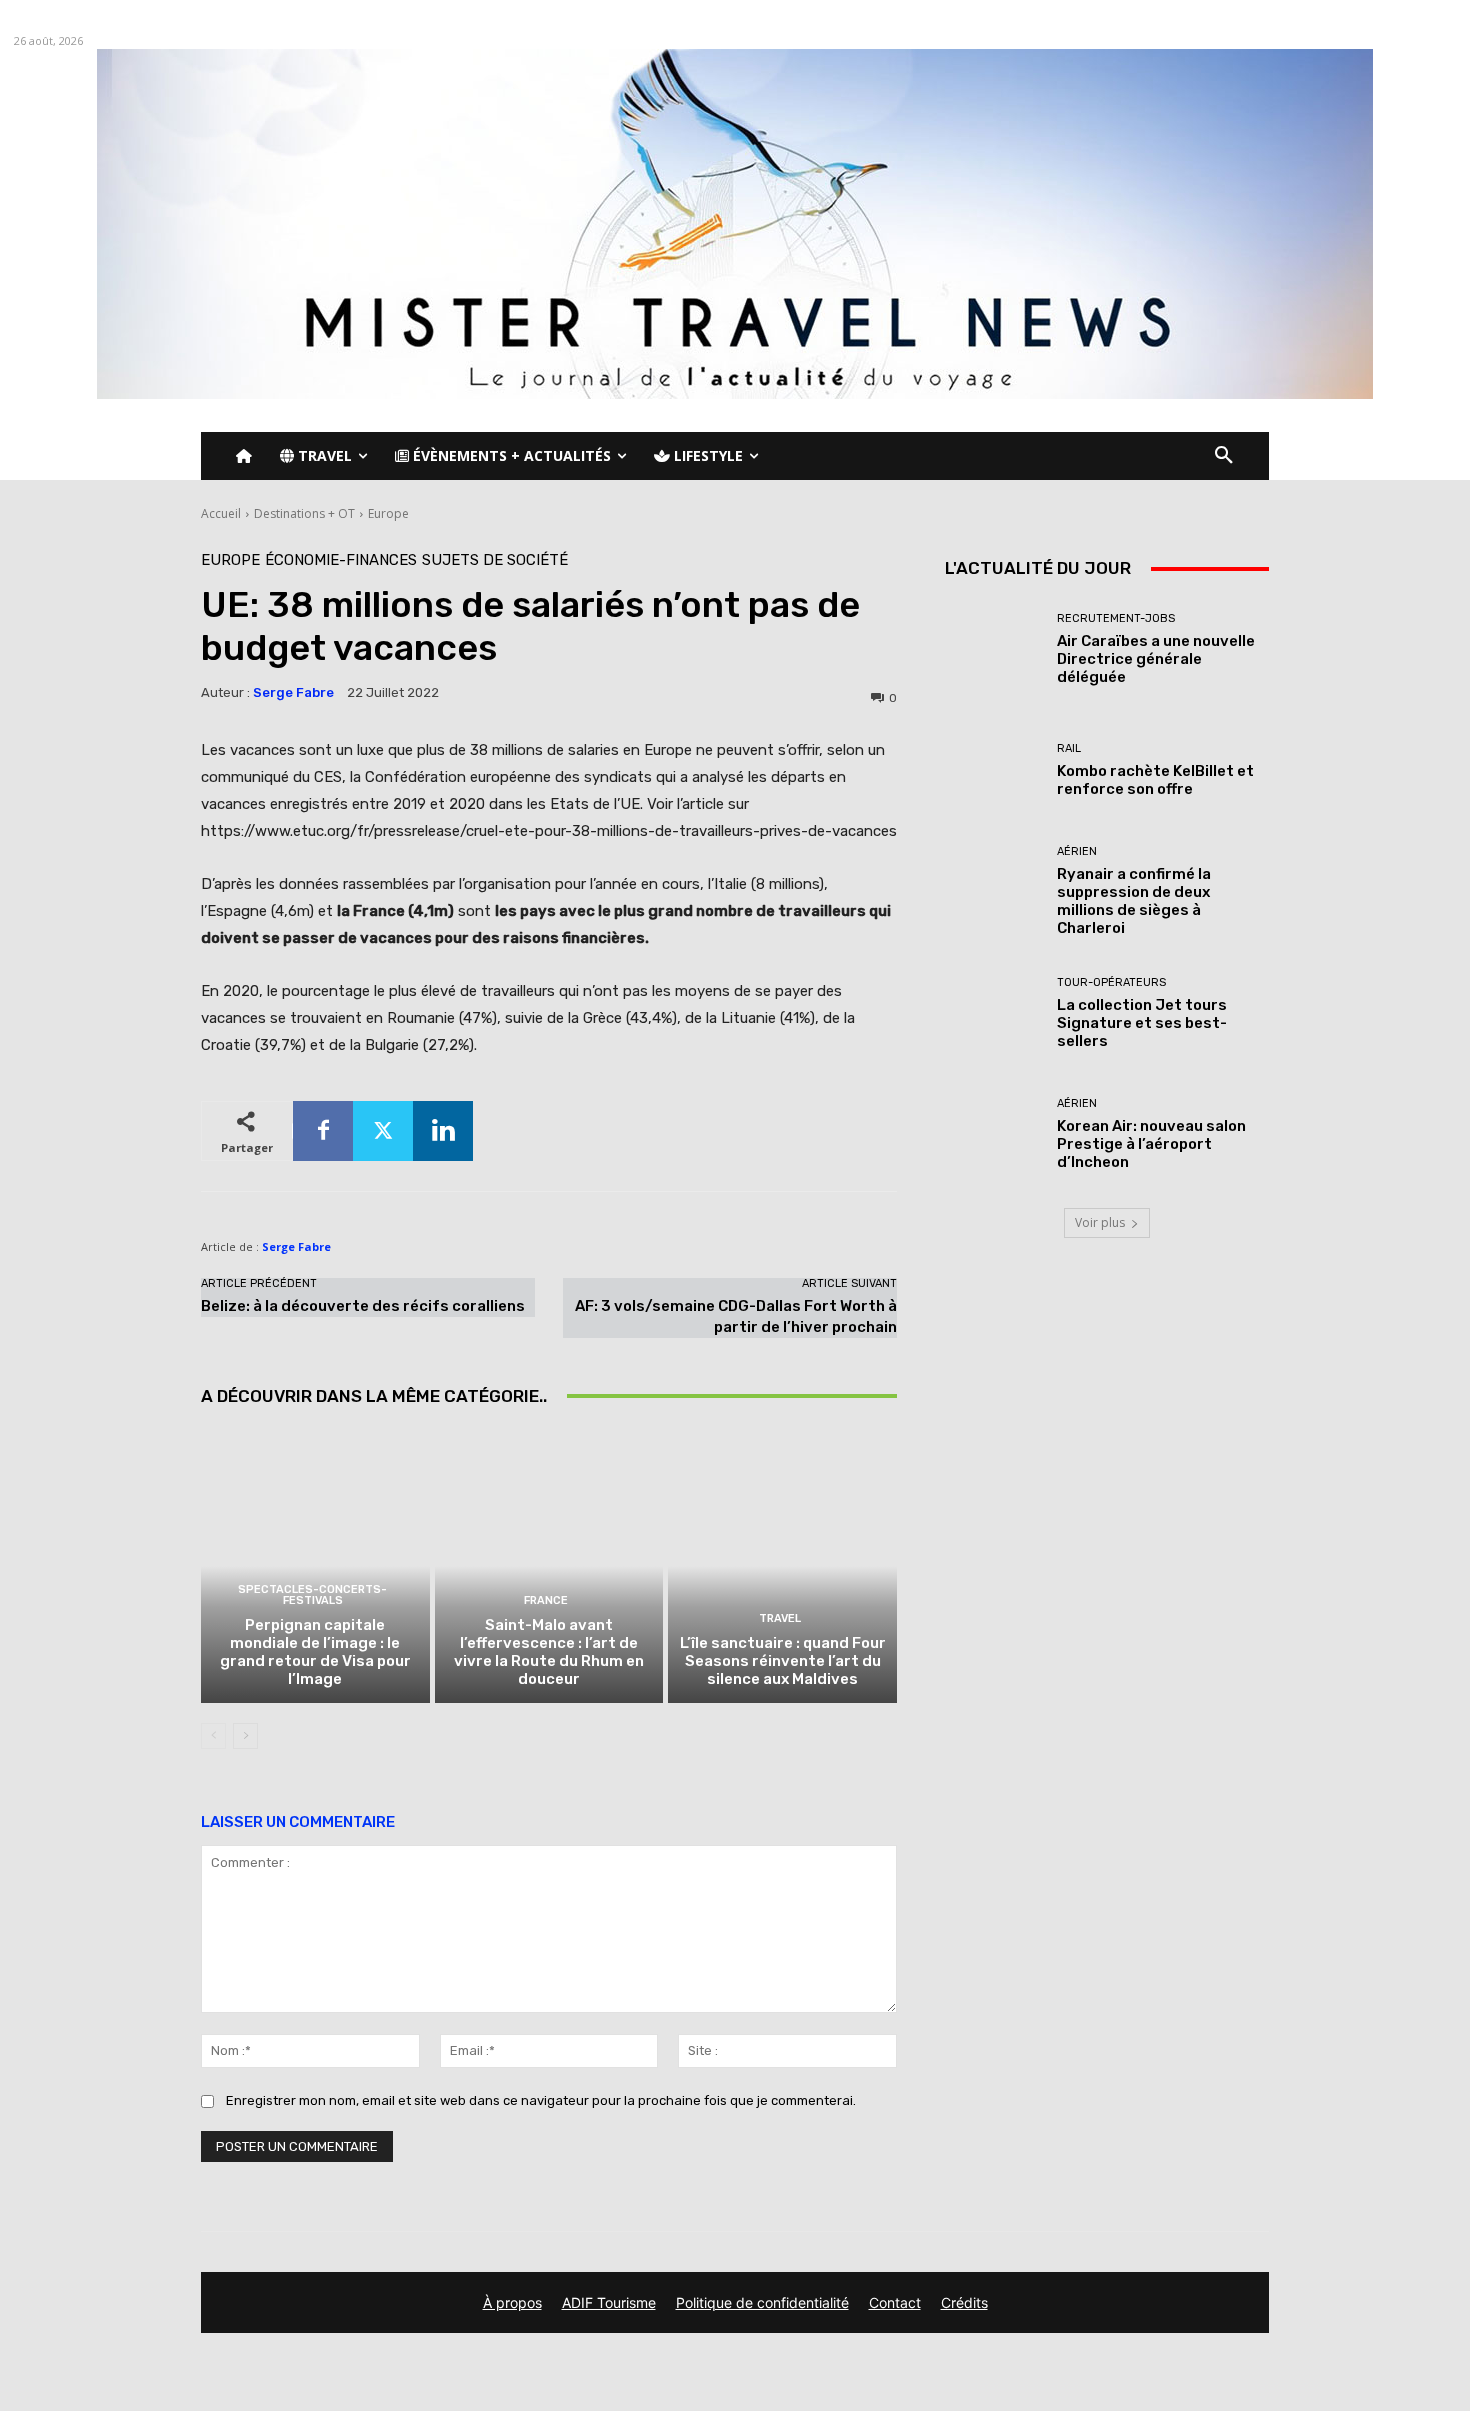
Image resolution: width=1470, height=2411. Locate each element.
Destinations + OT (304, 513)
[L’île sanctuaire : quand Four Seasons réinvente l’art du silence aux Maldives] (782, 1566)
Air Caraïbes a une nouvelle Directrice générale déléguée (1156, 659)
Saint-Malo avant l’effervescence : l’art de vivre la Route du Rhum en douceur (549, 1652)
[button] (1224, 456)
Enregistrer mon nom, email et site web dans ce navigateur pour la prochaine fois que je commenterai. (541, 2100)
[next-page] (245, 1736)
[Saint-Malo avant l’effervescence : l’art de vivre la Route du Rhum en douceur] (549, 1566)
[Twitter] (383, 1131)
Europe (388, 513)
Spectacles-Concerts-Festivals (312, 1595)
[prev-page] (213, 1736)
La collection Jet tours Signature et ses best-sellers (1142, 1023)
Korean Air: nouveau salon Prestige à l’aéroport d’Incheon (1151, 1144)
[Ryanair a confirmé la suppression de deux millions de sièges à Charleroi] (993, 891)
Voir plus (1100, 1222)
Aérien (1077, 851)
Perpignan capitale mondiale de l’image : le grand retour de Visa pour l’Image (315, 1652)
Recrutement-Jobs (1116, 618)
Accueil (221, 513)
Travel (780, 1618)
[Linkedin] (443, 1131)
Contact (895, 2302)
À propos (512, 2302)
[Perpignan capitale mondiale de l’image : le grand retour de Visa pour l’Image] (315, 1566)
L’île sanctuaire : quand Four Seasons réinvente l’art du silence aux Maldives (783, 1661)
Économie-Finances (341, 560)
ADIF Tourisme (609, 2302)
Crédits (964, 2302)
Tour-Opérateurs (1111, 982)
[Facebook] (323, 1131)
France (546, 1600)
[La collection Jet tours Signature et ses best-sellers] (993, 1013)
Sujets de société (495, 560)
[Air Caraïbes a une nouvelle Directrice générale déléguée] (993, 649)
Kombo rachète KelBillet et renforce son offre (1155, 780)
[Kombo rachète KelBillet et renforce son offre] (993, 770)
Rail (1069, 748)
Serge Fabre (293, 692)
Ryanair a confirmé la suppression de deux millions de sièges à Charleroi (1134, 901)
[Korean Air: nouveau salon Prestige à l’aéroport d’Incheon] (993, 1134)
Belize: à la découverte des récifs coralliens (363, 1306)
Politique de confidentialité (762, 2302)
